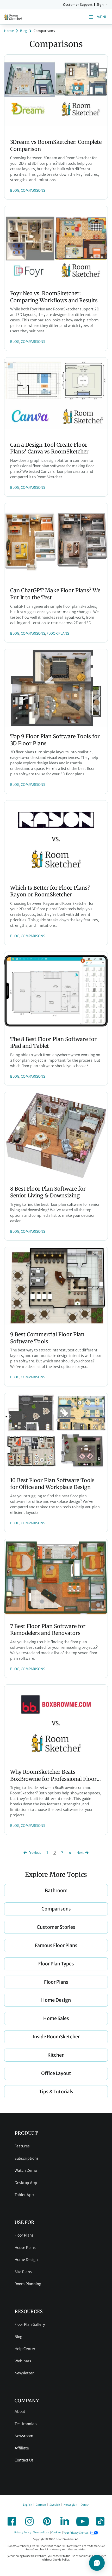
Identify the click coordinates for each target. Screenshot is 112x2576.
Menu (102, 17)
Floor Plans (24, 2235)
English (27, 2505)
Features (22, 2146)
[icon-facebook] (12, 2521)
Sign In (102, 5)
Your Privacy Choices (76, 2533)
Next (80, 1853)
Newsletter (24, 2373)
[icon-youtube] (83, 2521)
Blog (18, 2337)
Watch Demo (26, 2170)
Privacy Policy (23, 2533)
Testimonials (26, 2424)
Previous (35, 1853)
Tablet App (24, 2195)
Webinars (23, 2361)
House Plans (25, 2248)
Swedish (55, 2505)
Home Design (26, 2260)
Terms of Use (41, 2533)
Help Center (25, 2349)
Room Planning (28, 2284)
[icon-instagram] (29, 2521)
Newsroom (24, 2436)
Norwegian (70, 2505)
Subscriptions (27, 2158)
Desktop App (26, 2183)
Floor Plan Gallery (30, 2324)
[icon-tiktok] (100, 2521)
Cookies (56, 2533)
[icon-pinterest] (47, 2521)
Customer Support (78, 5)
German (41, 2505)
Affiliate (22, 2448)
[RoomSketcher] (13, 17)
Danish (85, 2505)
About (20, 2412)
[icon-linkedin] (65, 2521)
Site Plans (23, 2272)
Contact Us (24, 2460)
